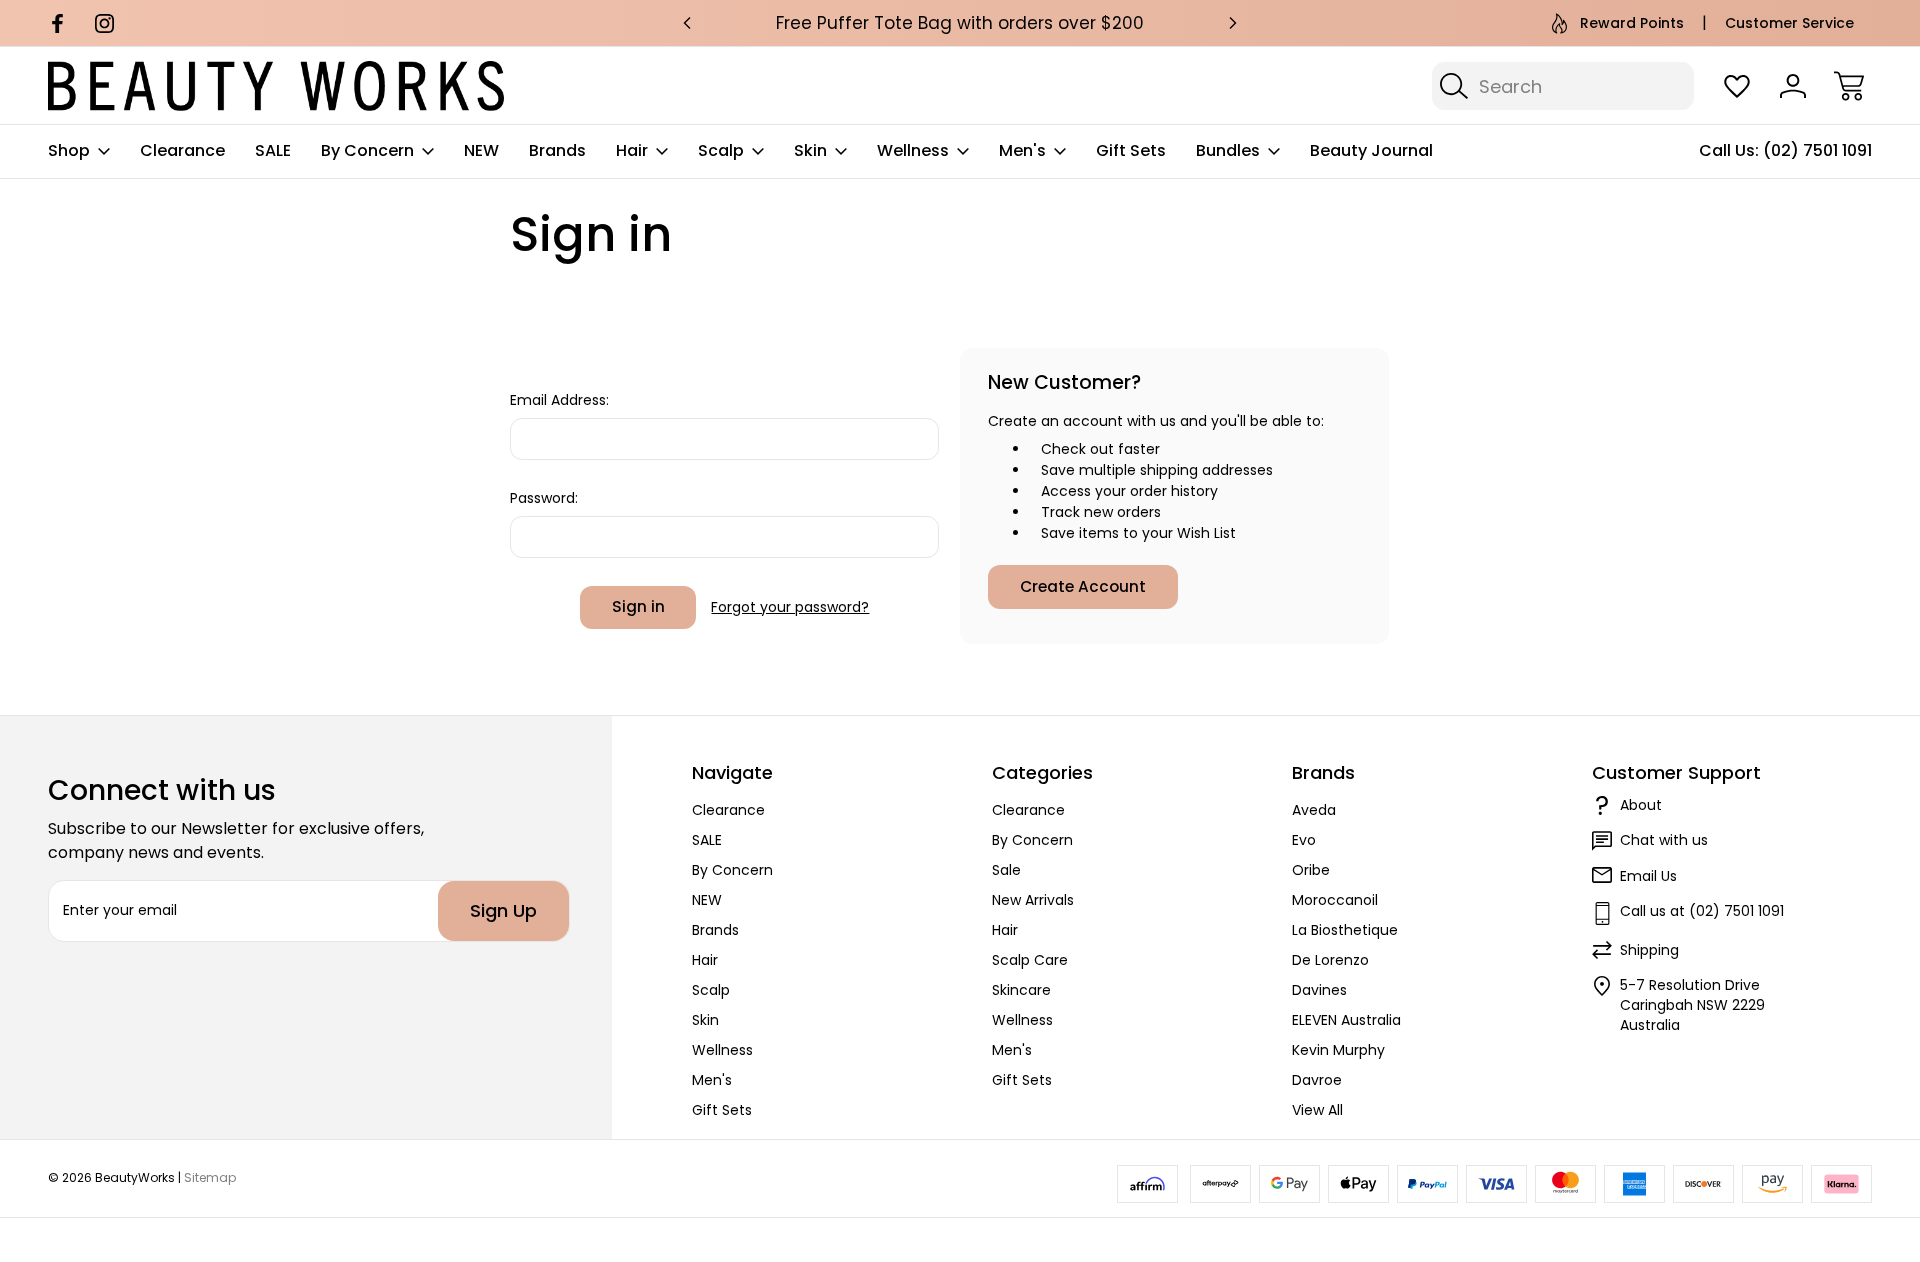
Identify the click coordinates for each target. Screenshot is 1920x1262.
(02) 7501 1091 (1817, 150)
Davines (1319, 990)
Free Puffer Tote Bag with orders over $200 (960, 23)
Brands (557, 150)
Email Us (1648, 876)
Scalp (721, 150)
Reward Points (1632, 23)
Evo (1304, 840)
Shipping (1649, 950)
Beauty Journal (1371, 150)
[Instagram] (104, 23)
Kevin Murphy (1338, 1050)
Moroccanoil (1335, 900)
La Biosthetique (1345, 930)
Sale (1006, 870)
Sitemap (210, 1177)
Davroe (1317, 1080)
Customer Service (1789, 23)
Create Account (1083, 586)
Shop (69, 150)
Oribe (1311, 870)
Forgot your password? (790, 607)
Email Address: (559, 400)
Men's (1022, 150)
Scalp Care (1030, 960)
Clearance (182, 150)
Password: (544, 498)
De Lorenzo (1330, 960)
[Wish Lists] (1737, 86)
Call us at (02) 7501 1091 (1702, 911)
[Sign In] (1793, 86)
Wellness (913, 150)
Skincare (1021, 990)
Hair (632, 150)
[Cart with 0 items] (1849, 86)
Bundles (1228, 150)
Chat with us (1664, 840)
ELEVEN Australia (1346, 1020)
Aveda (1314, 810)
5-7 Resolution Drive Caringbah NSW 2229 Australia (1692, 1005)
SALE (273, 150)
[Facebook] (57, 23)
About (1641, 805)
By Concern (367, 150)
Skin (810, 150)
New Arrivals (1033, 900)
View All (1317, 1110)
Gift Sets (1131, 150)
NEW (481, 150)
